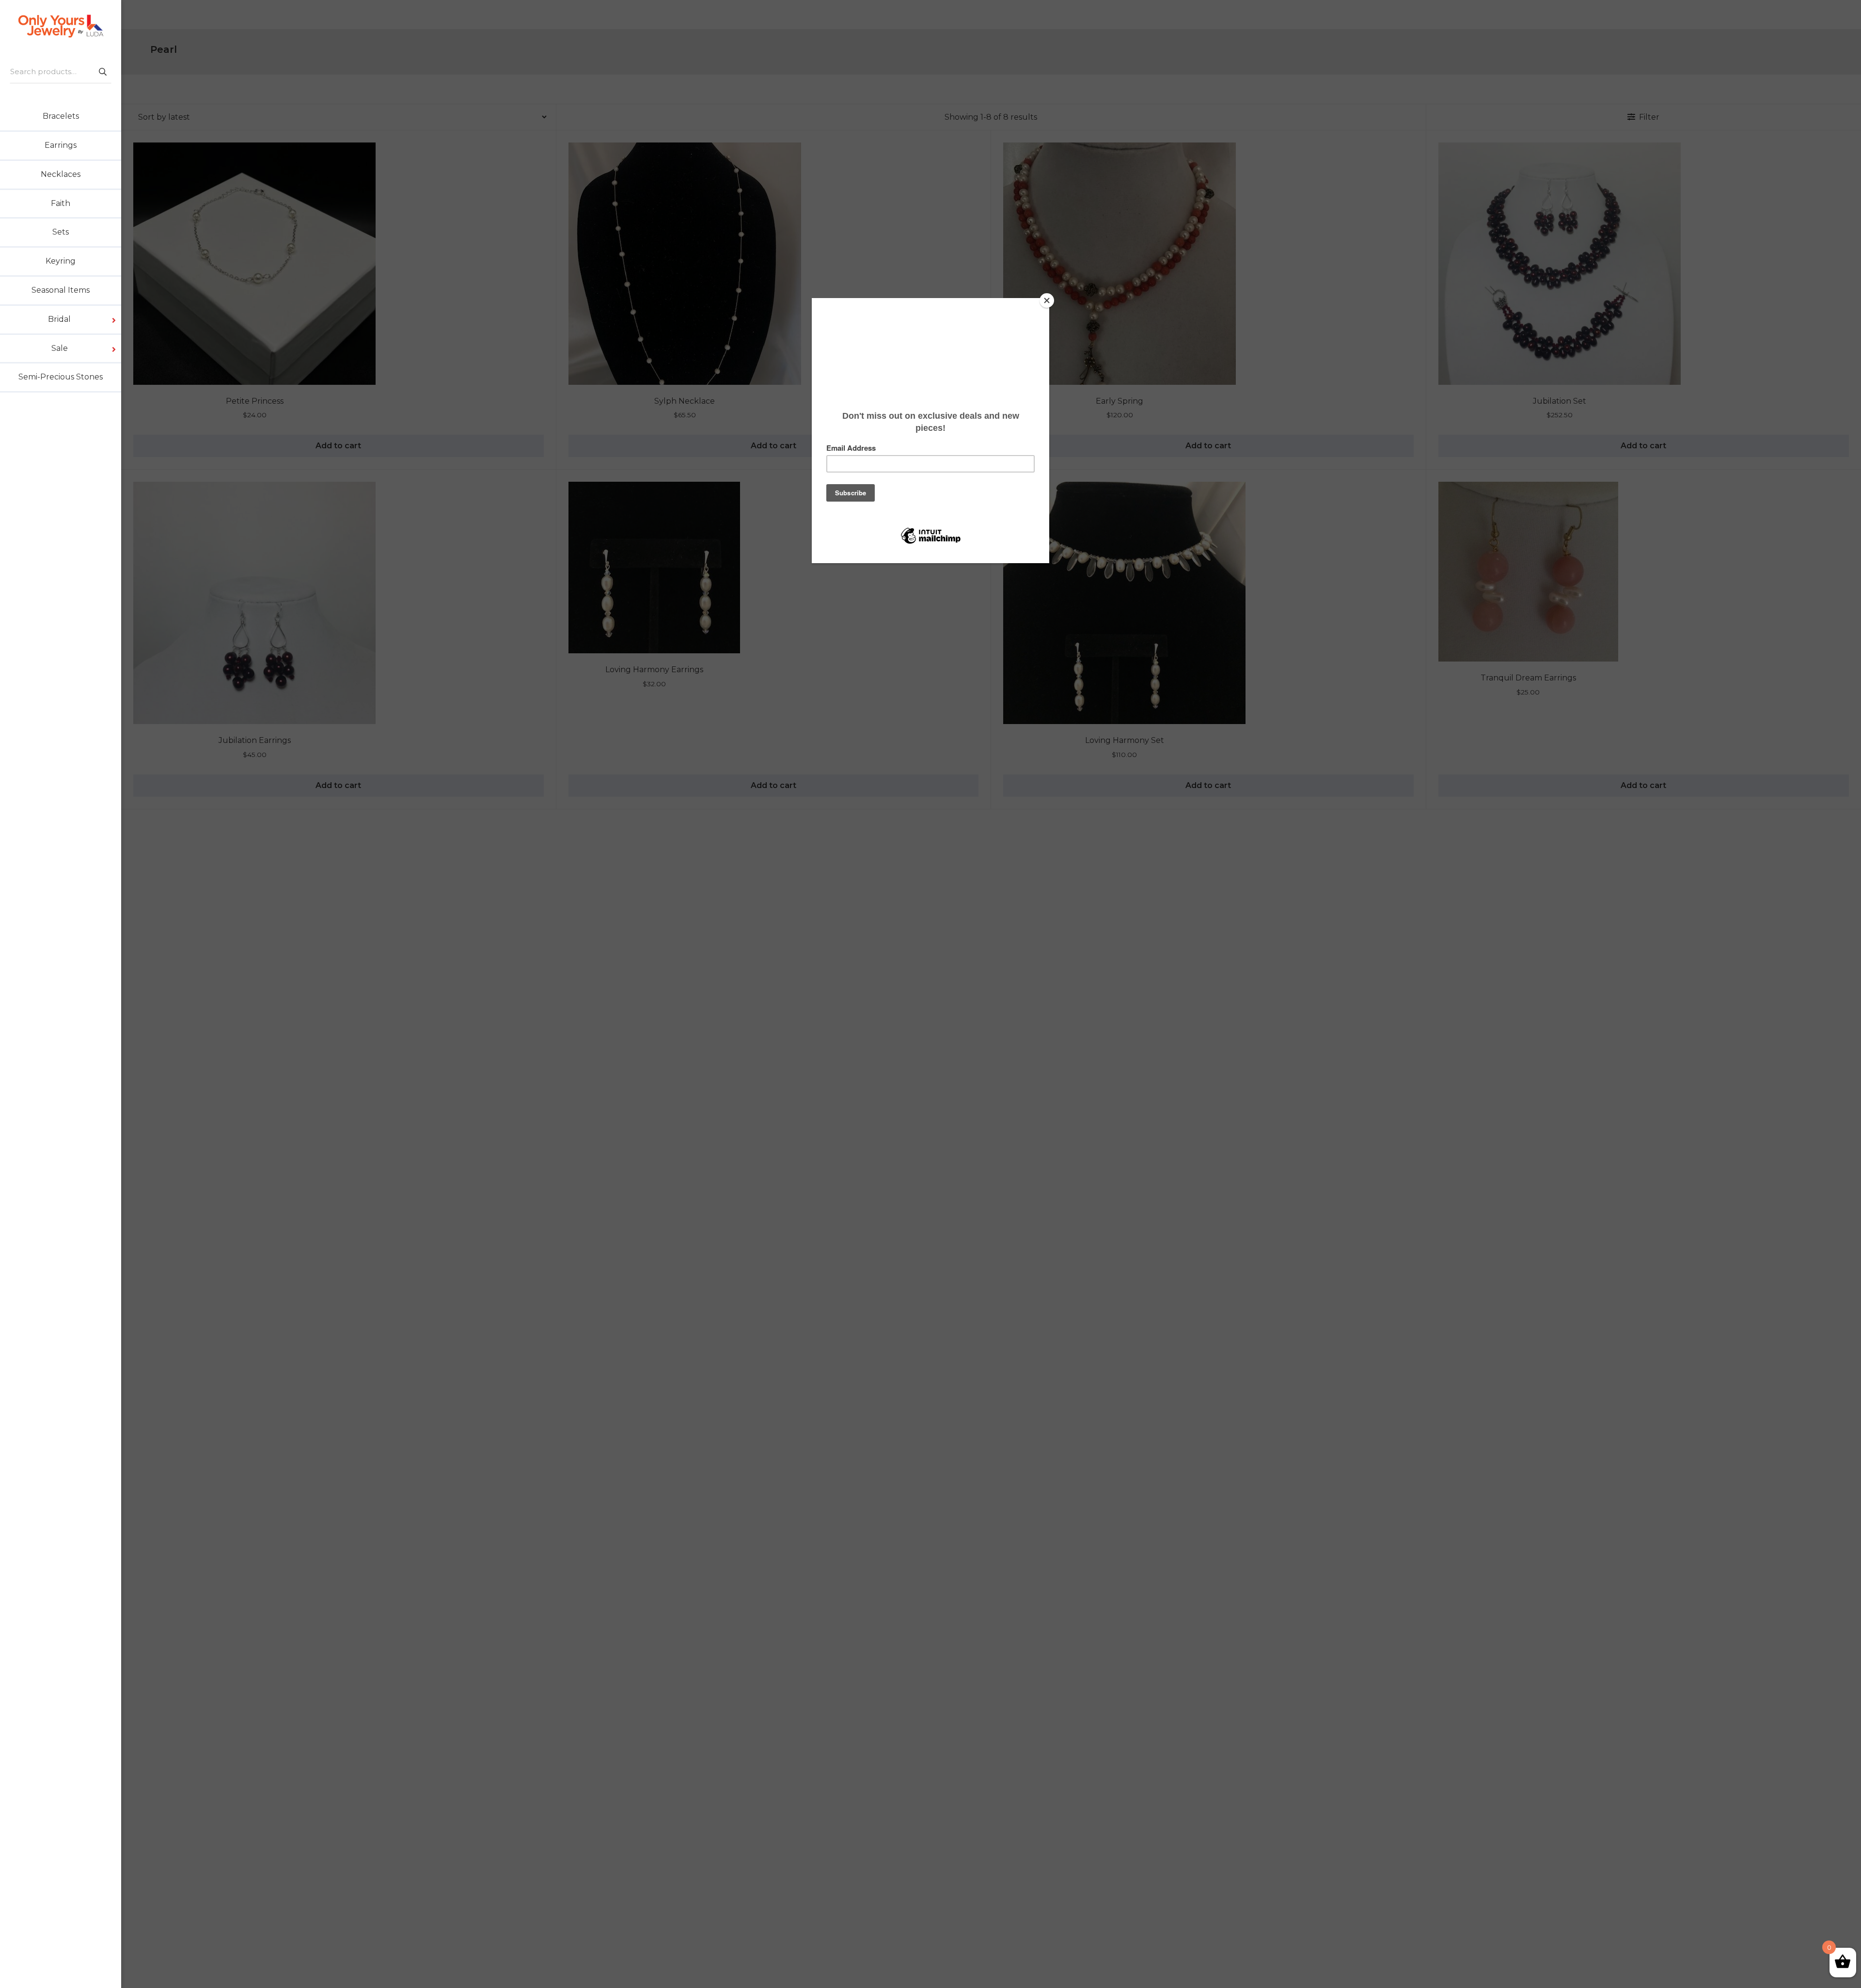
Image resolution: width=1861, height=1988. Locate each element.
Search (102, 71)
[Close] (1047, 300)
